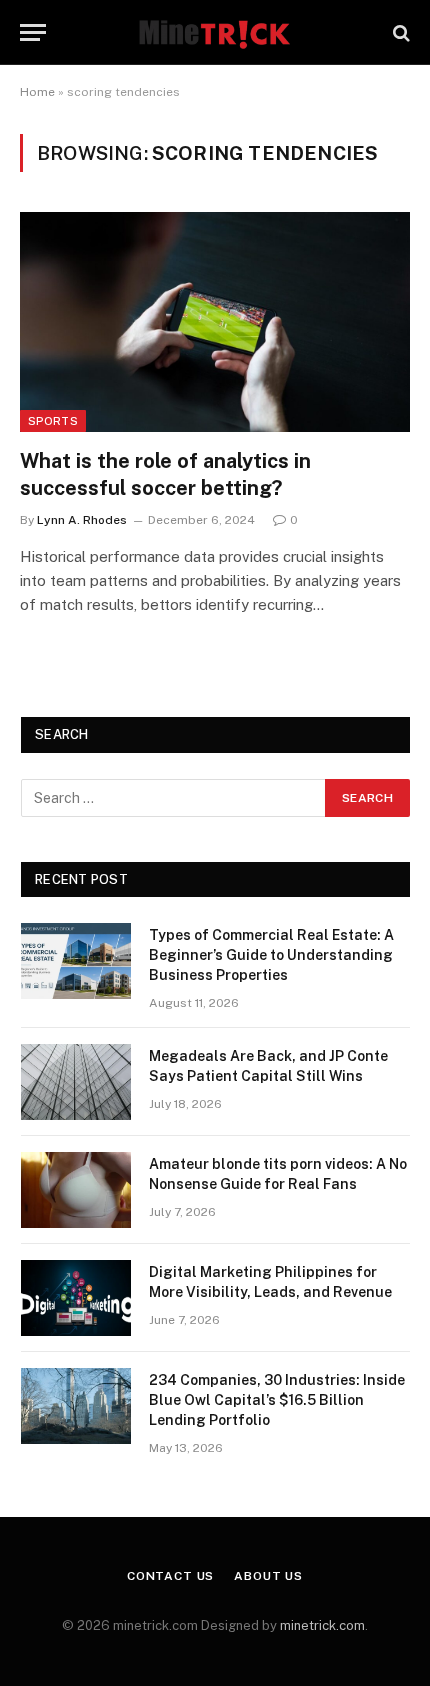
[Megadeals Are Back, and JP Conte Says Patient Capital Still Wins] (76, 1082)
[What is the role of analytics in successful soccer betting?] (215, 321)
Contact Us (170, 1576)
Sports (53, 421)
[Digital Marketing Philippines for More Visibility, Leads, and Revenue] (76, 1298)
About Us (268, 1576)
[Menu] (33, 32)
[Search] (399, 32)
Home (37, 92)
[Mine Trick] (215, 32)
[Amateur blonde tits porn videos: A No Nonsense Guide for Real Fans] (76, 1190)
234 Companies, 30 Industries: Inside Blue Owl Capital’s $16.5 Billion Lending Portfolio (277, 1400)
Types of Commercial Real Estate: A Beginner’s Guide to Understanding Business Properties (271, 955)
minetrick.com (322, 1625)
